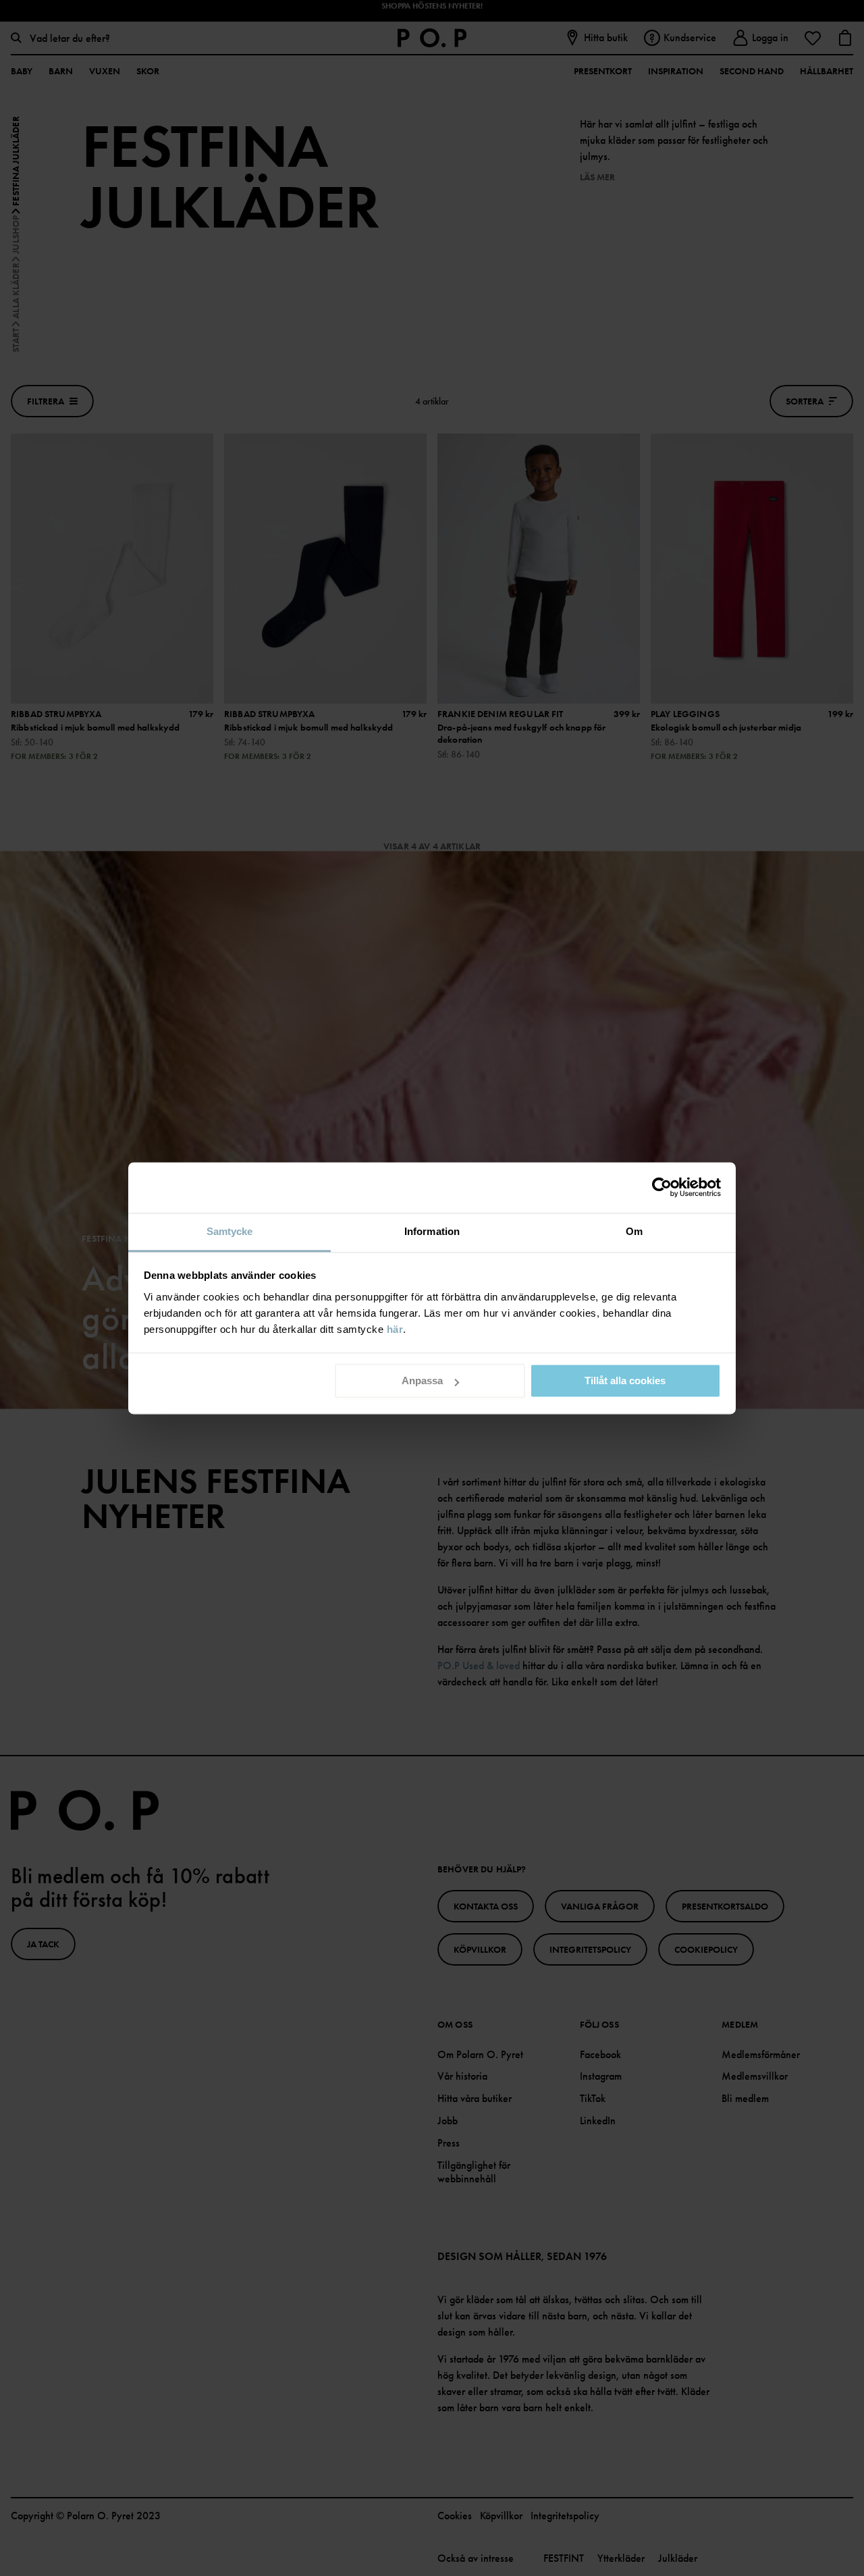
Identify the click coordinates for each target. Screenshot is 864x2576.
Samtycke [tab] (230, 1231)
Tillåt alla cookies (625, 1381)
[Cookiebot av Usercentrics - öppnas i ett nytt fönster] (662, 1187)
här (395, 1329)
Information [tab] (432, 1231)
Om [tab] (634, 1231)
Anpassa (422, 1381)
